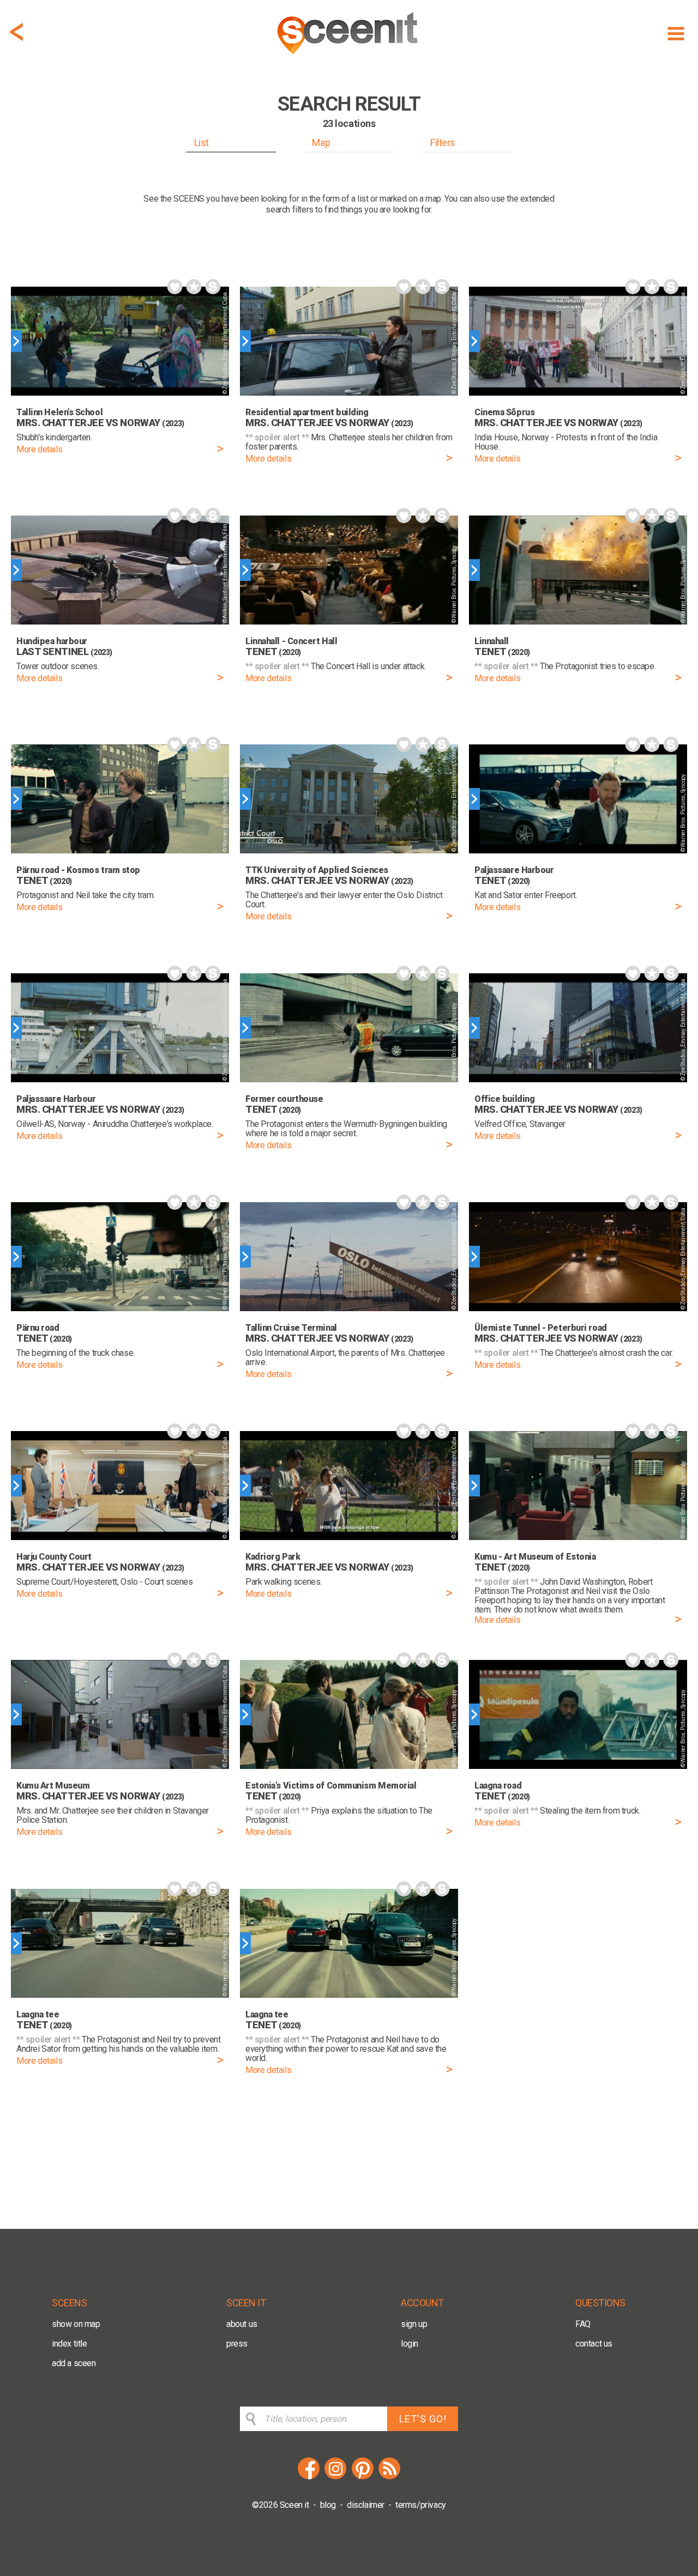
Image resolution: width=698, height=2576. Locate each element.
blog (328, 2505)
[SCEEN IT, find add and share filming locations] (349, 58)
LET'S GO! (423, 2419)
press (237, 2344)
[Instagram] (335, 2478)
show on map (76, 2324)
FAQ (583, 2324)
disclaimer (366, 2505)
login (410, 2344)
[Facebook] (309, 2478)
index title (70, 2344)
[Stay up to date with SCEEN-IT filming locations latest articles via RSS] (389, 2478)
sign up (414, 2324)
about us (242, 2324)
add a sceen (74, 2363)
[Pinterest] (363, 2478)
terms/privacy (421, 2505)
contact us (594, 2344)
